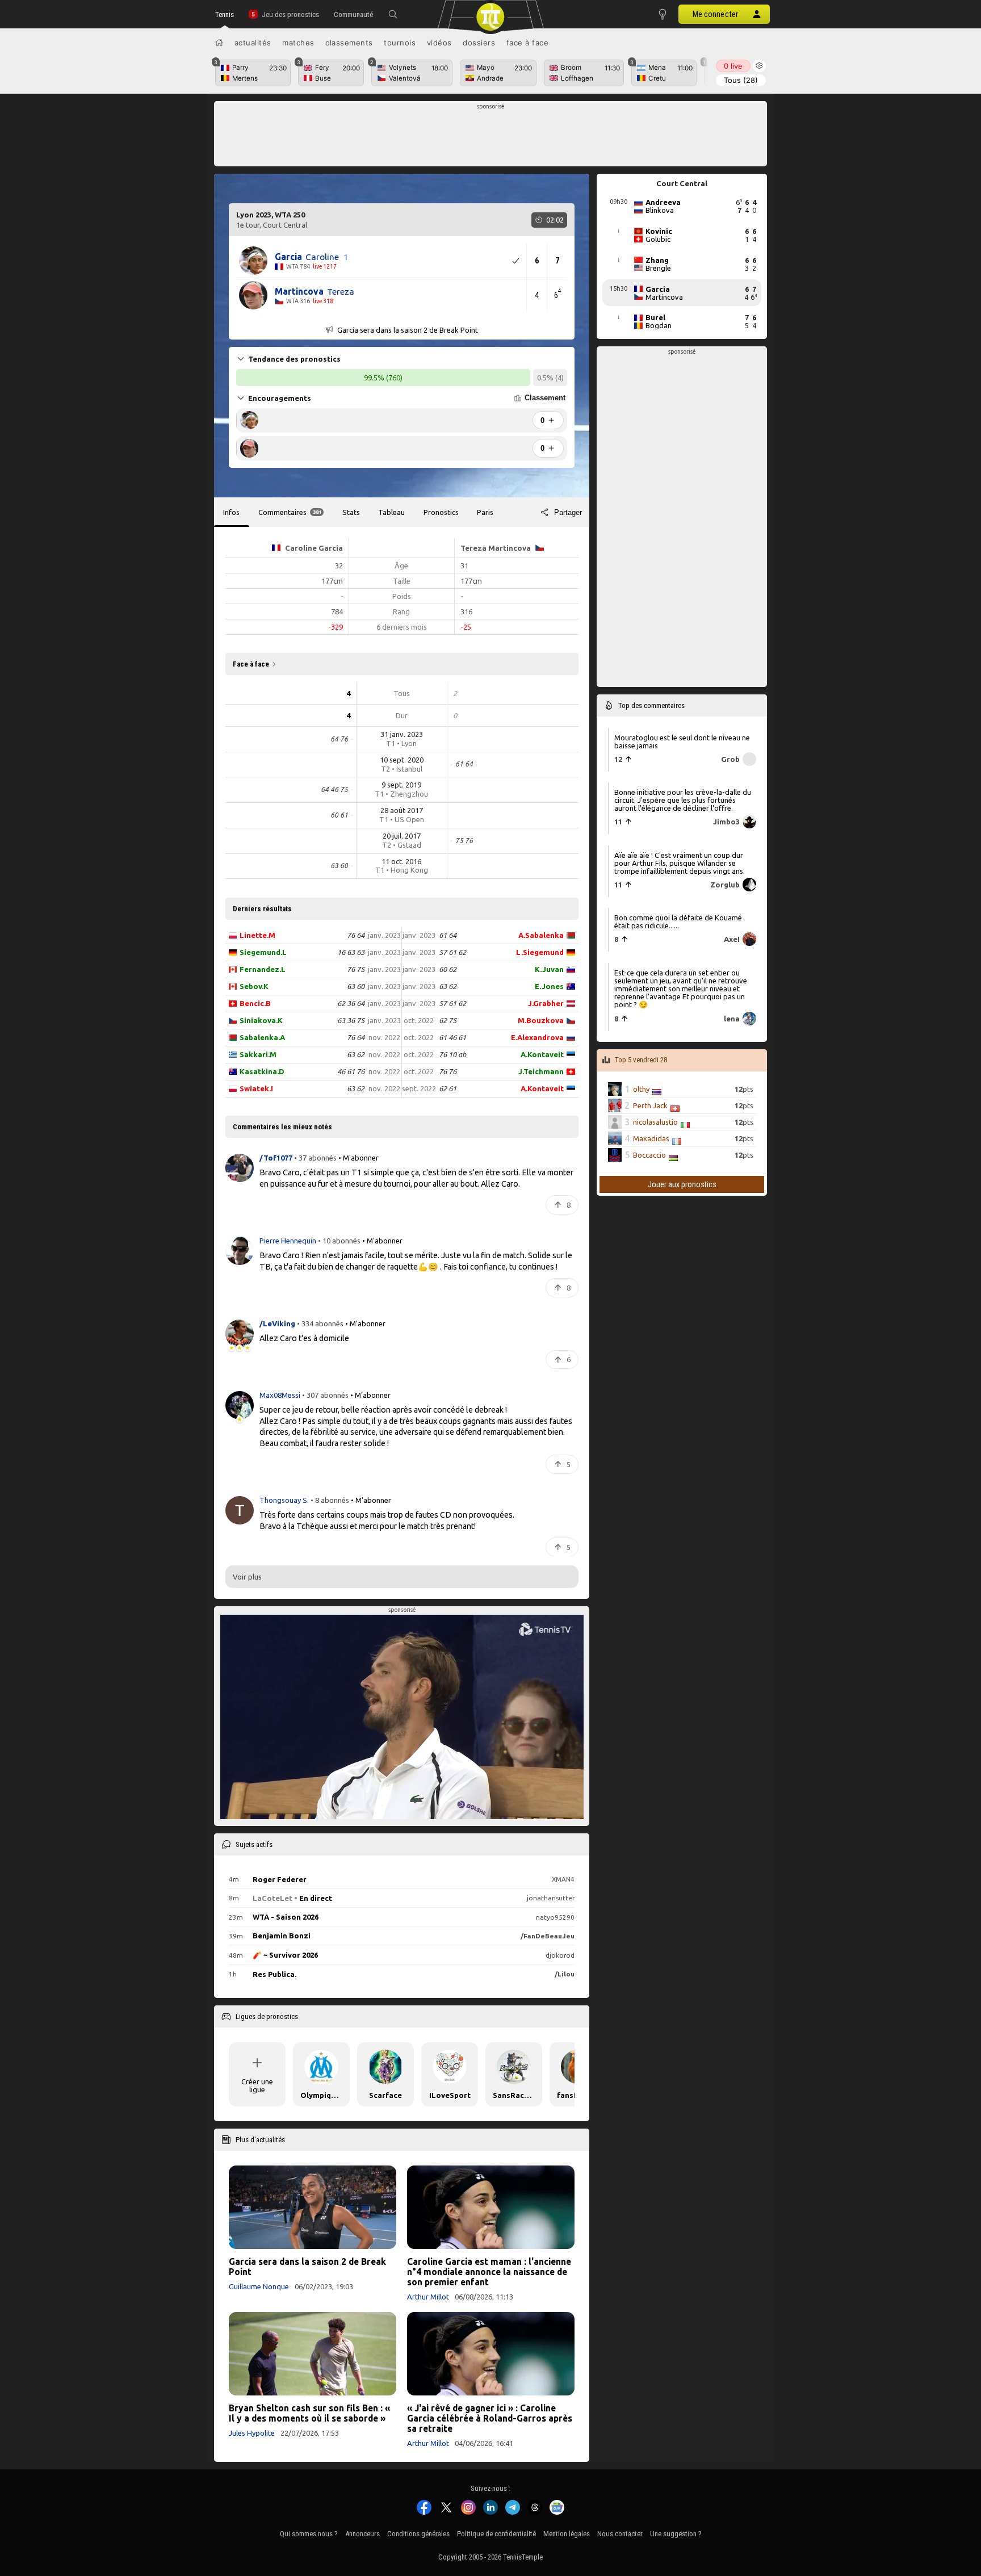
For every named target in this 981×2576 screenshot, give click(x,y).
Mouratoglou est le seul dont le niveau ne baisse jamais (682, 741)
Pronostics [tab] (441, 512)
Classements (349, 43)
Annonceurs (362, 2534)
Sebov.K (254, 986)
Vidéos (439, 43)
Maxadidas (651, 1138)
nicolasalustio (655, 1122)
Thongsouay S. (285, 1500)
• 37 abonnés (315, 1158)
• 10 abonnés (339, 1241)
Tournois (400, 43)
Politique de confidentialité (496, 2534)
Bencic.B (255, 1003)
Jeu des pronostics (290, 14)
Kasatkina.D (262, 1071)
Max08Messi (281, 1395)
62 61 (448, 1088)
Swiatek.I (256, 1088)
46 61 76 (351, 1071)
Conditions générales (418, 2534)
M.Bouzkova (541, 1020)
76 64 (356, 935)
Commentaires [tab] (290, 512)
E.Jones (549, 986)
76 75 (356, 969)
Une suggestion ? (676, 2534)
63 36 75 (351, 1020)
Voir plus (247, 1577)
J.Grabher (546, 1003)
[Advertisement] (491, 137)
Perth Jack (650, 1105)
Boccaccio (649, 1155)
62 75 (448, 1020)
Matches (298, 43)
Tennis (225, 14)
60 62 (448, 969)
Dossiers (479, 43)
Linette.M (257, 935)
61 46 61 (452, 1037)
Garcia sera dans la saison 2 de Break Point (307, 2267)
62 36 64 (351, 1003)
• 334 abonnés (320, 1323)
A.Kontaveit (542, 1054)
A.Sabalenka (541, 935)
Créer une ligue (257, 2085)
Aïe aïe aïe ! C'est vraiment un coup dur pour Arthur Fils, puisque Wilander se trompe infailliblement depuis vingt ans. (680, 862)
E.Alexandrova (537, 1037)
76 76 (448, 1071)
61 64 (448, 935)
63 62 (356, 1054)
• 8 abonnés (330, 1500)
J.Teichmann (541, 1071)
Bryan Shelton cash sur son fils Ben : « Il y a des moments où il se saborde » (309, 2413)
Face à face (528, 43)
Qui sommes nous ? (309, 2534)
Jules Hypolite (252, 2433)
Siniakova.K (261, 1020)
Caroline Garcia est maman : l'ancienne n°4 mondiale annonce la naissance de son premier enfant (489, 2272)
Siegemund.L (263, 952)
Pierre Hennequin (289, 1241)
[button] (393, 14)
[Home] (219, 43)
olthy (641, 1089)
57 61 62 (452, 952)
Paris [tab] (485, 512)
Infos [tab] (231, 512)
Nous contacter (620, 2534)
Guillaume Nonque (259, 2286)
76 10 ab (452, 1054)
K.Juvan (549, 969)
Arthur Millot (428, 2297)
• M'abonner (359, 1158)
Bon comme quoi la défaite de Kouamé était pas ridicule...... (678, 922)
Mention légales (567, 2534)
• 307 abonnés (325, 1395)
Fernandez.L (263, 969)
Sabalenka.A (262, 1037)
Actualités (253, 43)
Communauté (353, 14)
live (733, 66)
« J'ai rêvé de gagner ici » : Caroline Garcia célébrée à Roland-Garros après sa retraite (490, 2418)
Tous (741, 80)
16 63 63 (351, 952)
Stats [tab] (351, 512)
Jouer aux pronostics (682, 1184)
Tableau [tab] (391, 512)
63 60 (356, 986)
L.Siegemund (540, 952)
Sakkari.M (258, 1054)
